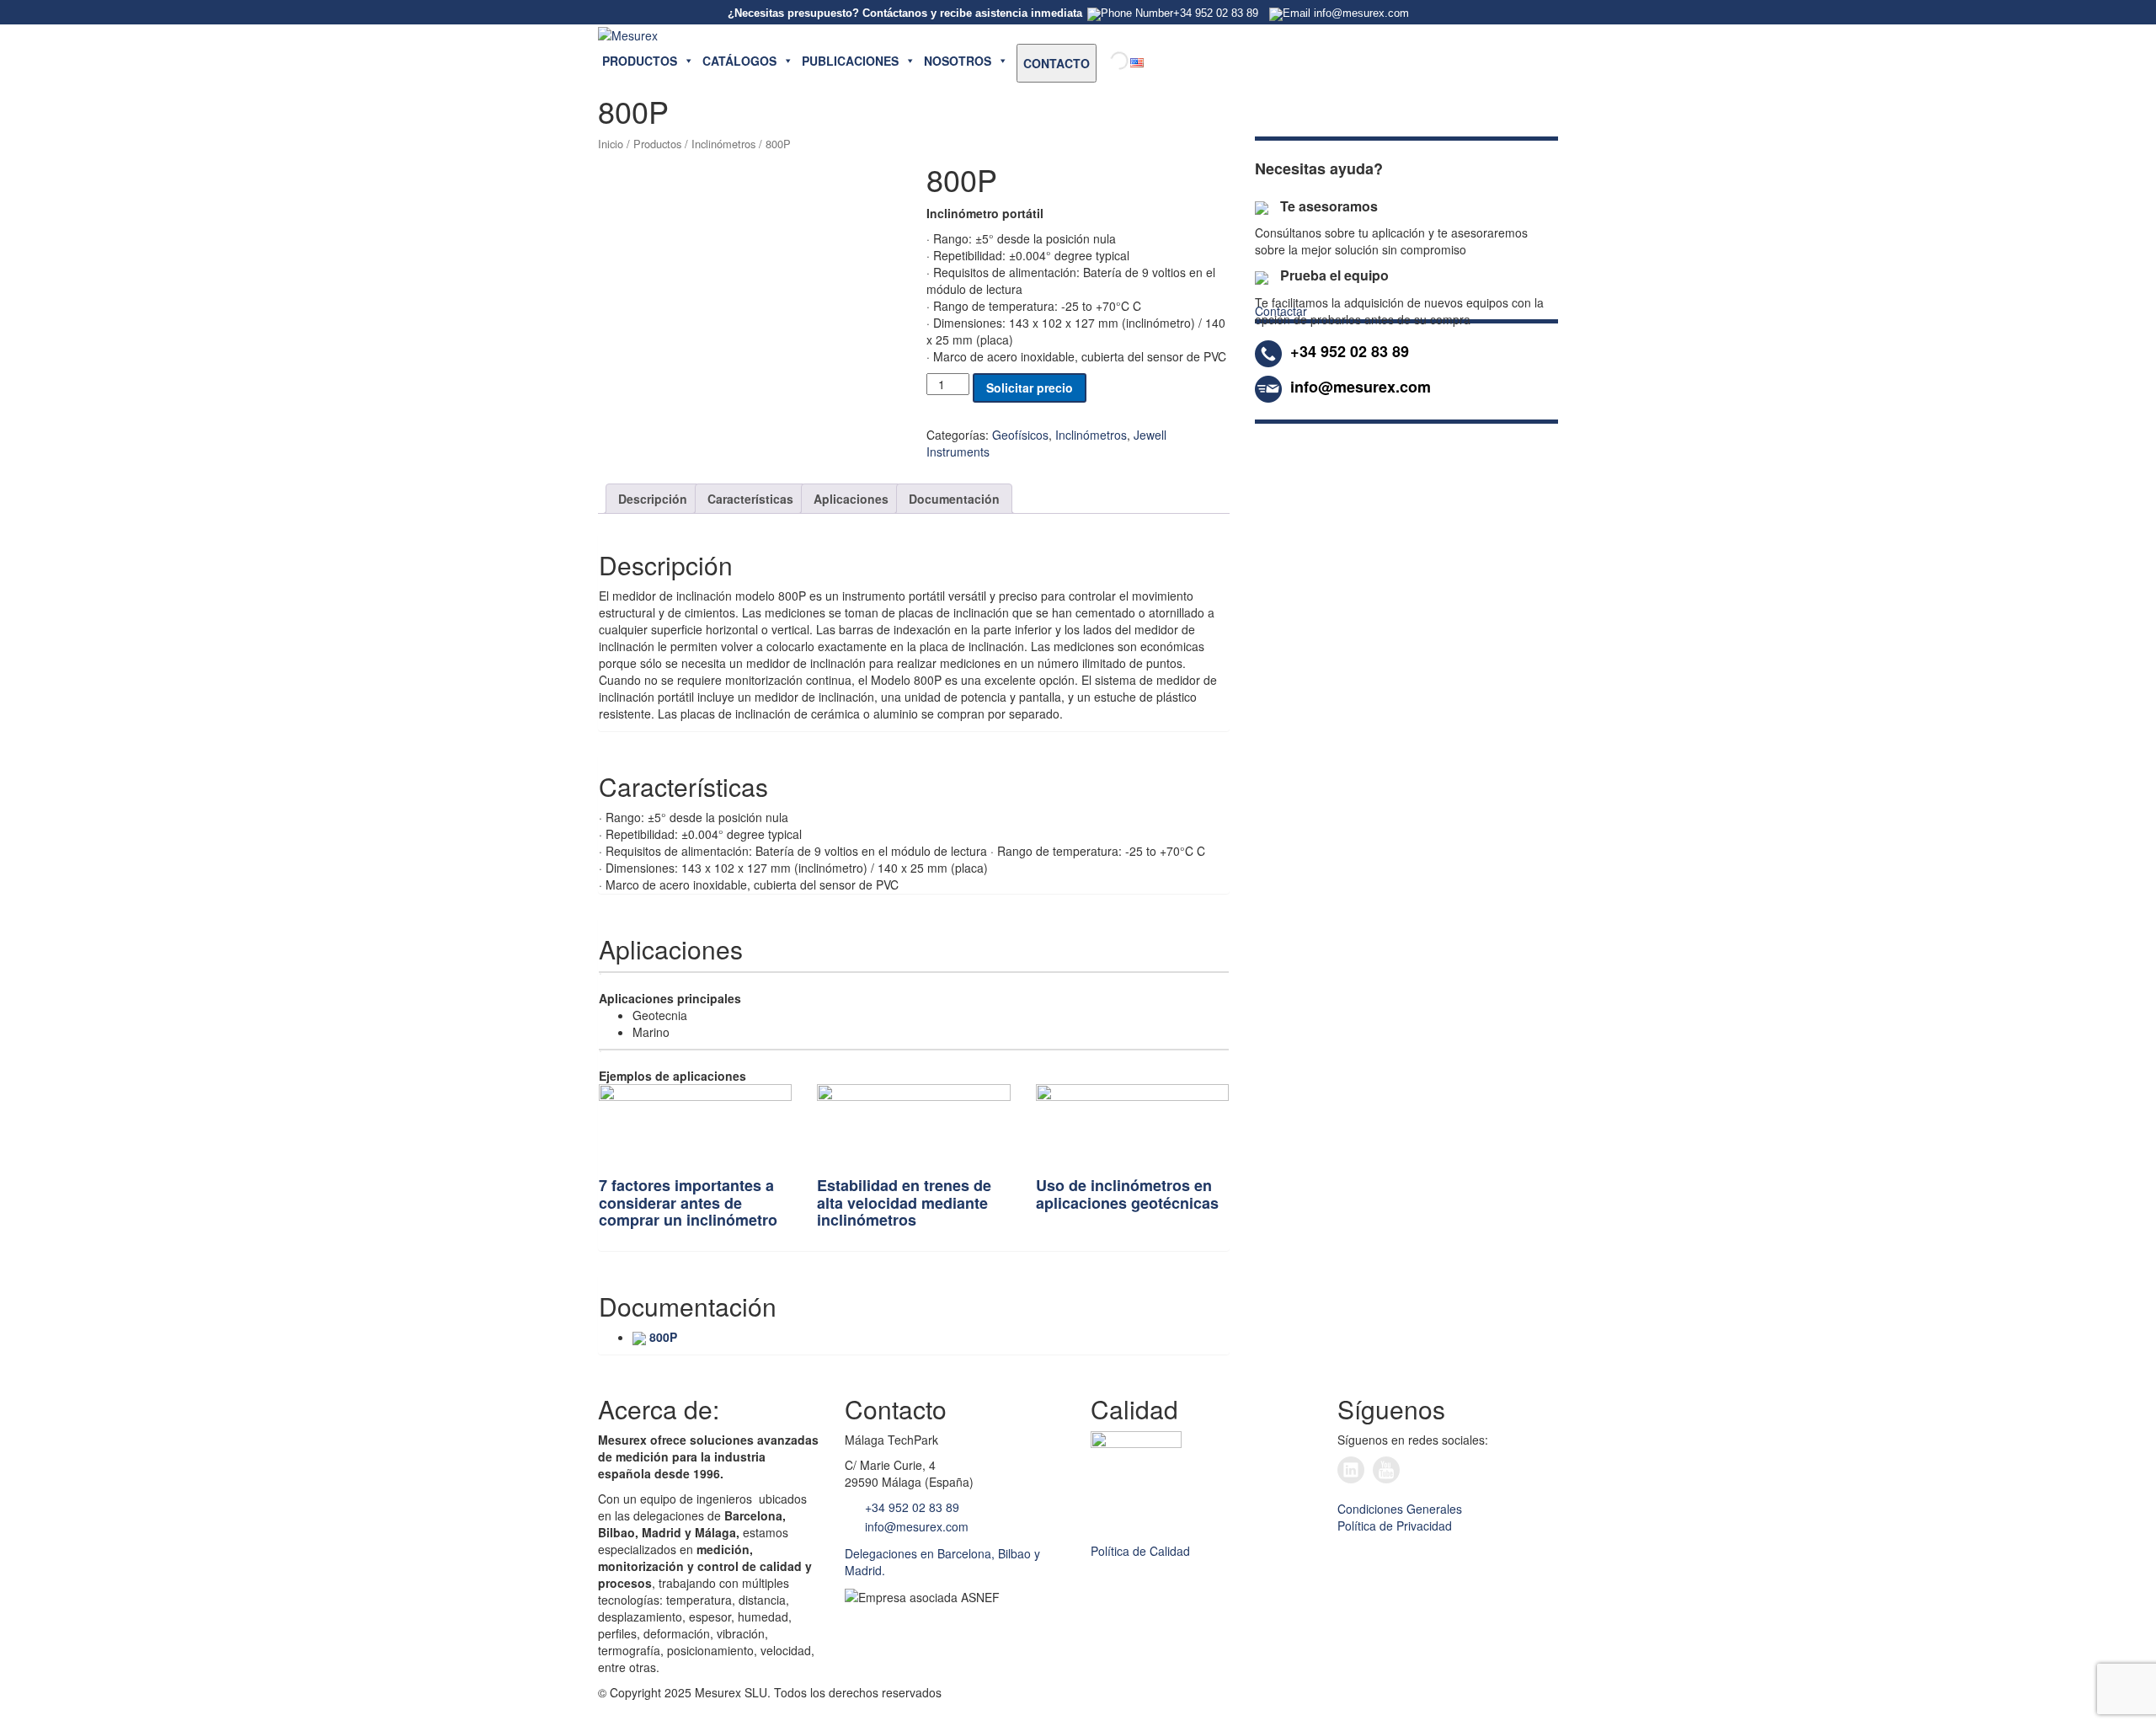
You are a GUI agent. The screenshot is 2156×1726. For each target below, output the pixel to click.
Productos (657, 144)
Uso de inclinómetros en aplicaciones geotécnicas (1127, 1194)
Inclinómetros (723, 144)
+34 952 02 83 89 (910, 1507)
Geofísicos (1020, 435)
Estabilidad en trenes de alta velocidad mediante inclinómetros (904, 1203)
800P (663, 1337)
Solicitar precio (1030, 387)
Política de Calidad (1140, 1551)
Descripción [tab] (653, 499)
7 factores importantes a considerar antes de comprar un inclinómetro (688, 1203)
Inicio (611, 144)
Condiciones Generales (1400, 1509)
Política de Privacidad (1395, 1526)
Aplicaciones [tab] (851, 499)
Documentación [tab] (954, 499)
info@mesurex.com (915, 1526)
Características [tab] (750, 499)
